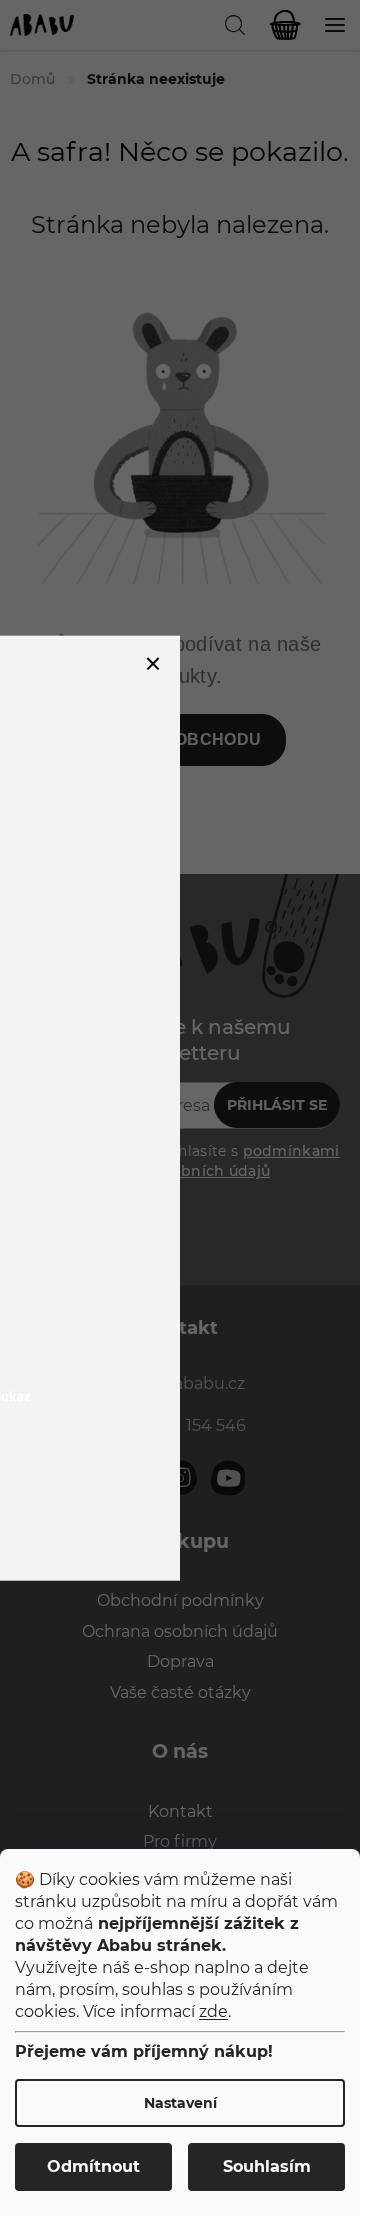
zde (213, 2011)
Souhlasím (267, 2166)
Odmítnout (93, 2166)
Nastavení (180, 2103)
